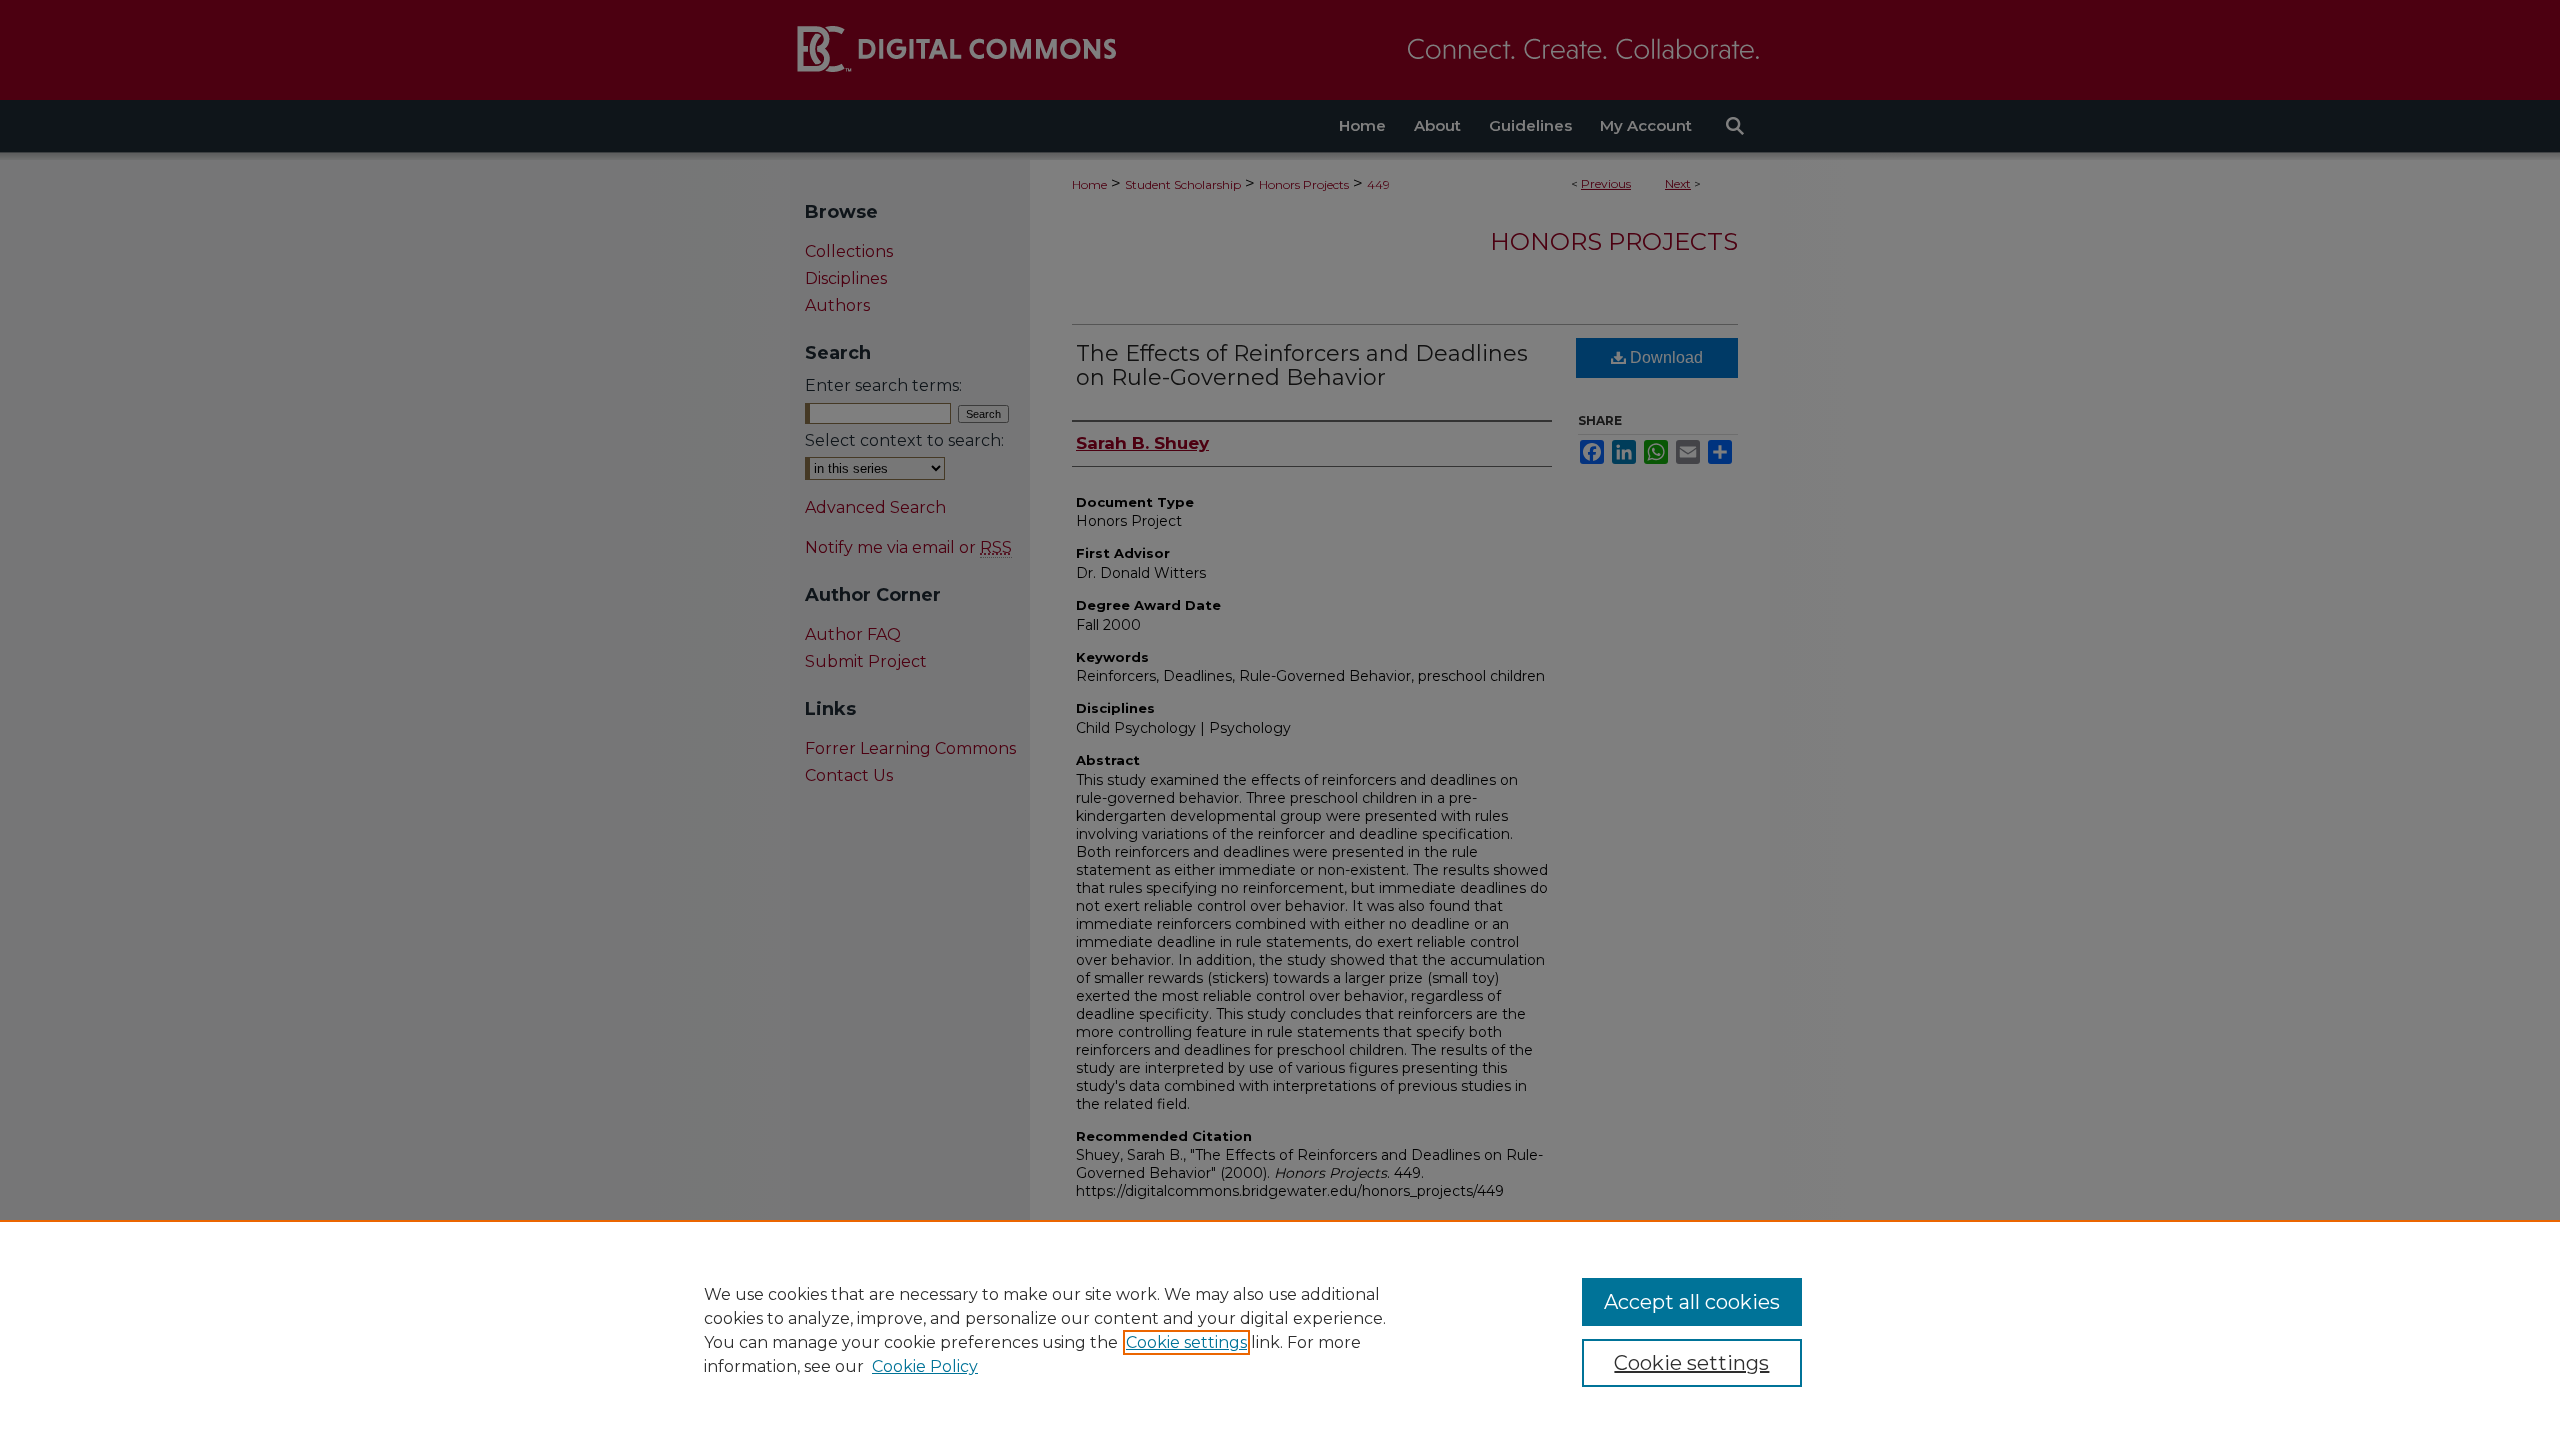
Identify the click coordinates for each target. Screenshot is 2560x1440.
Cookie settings (1186, 1342)
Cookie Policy (925, 1366)
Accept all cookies (1692, 1302)
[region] (1280, 1330)
